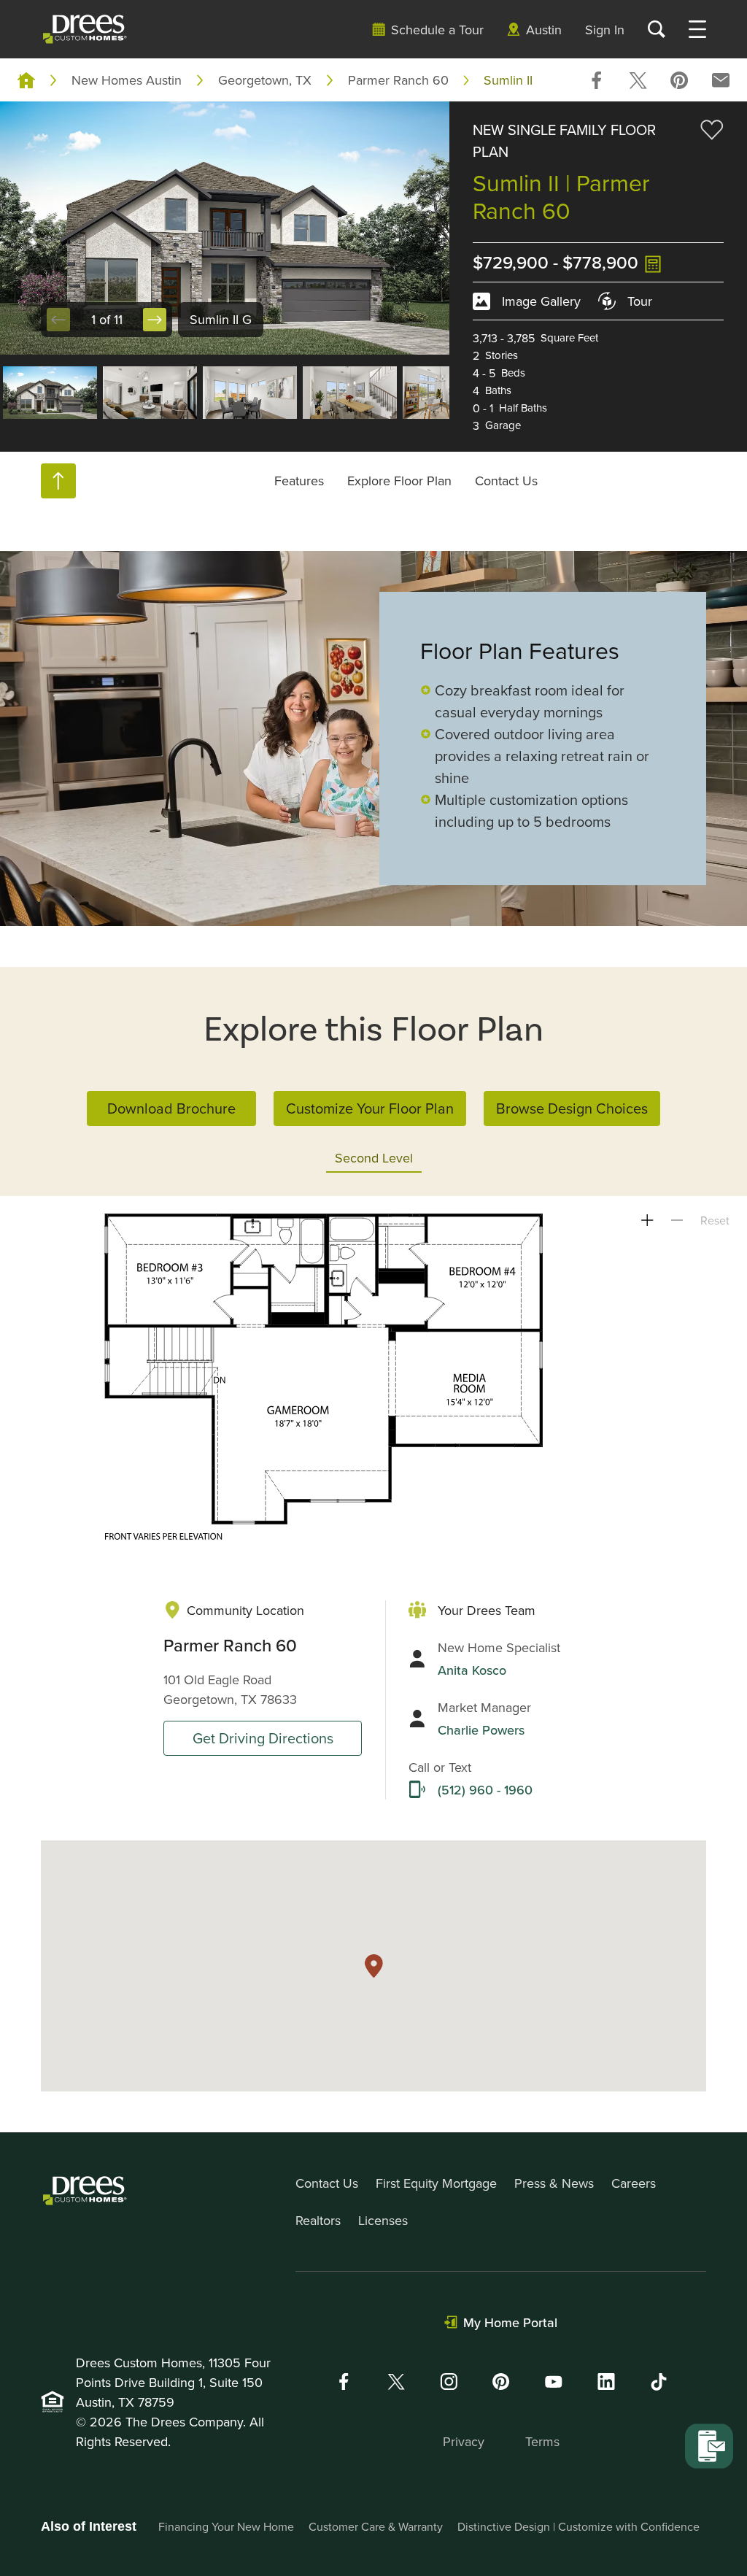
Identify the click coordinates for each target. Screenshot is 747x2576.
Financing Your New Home (226, 2526)
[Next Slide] (155, 320)
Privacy (464, 2441)
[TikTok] (659, 2382)
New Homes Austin (127, 80)
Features (299, 481)
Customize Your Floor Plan (370, 1108)
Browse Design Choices (572, 1108)
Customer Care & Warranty (376, 2526)
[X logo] (396, 2382)
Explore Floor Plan (399, 481)
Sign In (605, 30)
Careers (634, 2183)
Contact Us (506, 481)
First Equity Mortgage (436, 2183)
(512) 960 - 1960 (485, 1790)
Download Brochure (171, 1108)
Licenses (383, 2220)
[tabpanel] (373, 1378)
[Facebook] (344, 2382)
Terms (542, 2441)
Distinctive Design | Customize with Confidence (578, 2526)
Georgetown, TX (265, 80)
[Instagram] (449, 2382)
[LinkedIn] (606, 2382)
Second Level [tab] (374, 1158)
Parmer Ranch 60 (398, 80)
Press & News (554, 2183)
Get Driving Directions (263, 1738)
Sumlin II (508, 80)
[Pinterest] (501, 2382)
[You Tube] (554, 2382)
